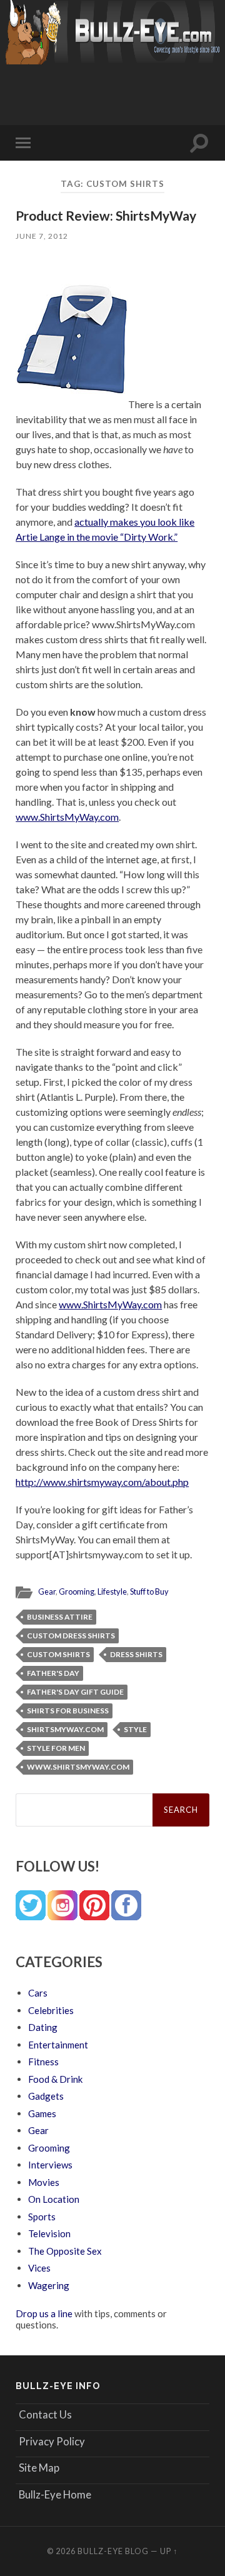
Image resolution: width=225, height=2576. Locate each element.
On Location (54, 2199)
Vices (39, 2268)
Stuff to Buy (149, 1591)
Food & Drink (55, 2079)
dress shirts (136, 1654)
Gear (47, 1591)
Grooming (77, 1591)
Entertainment (58, 2045)
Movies (44, 2182)
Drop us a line (44, 2313)
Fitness (43, 2062)
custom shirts (58, 1654)
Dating (43, 2027)
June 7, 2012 (42, 236)
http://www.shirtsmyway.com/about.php (102, 1482)
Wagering (49, 2285)
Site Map (39, 2468)
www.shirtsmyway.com (78, 1767)
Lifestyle (112, 1591)
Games (42, 2113)
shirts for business (68, 1711)
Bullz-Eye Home (55, 2494)
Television (49, 2233)
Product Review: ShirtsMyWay (106, 215)
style (135, 1729)
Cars (38, 1993)
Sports (42, 2217)
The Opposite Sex (65, 2251)
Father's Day (53, 1673)
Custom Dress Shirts (71, 1636)
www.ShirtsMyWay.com (67, 817)
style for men (56, 1748)
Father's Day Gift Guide (75, 1692)
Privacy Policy (52, 2441)
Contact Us (45, 2414)
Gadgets (46, 2096)
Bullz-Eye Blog (113, 2551)
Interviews (50, 2165)
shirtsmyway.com (65, 1729)
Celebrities (51, 2010)
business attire (60, 1617)
